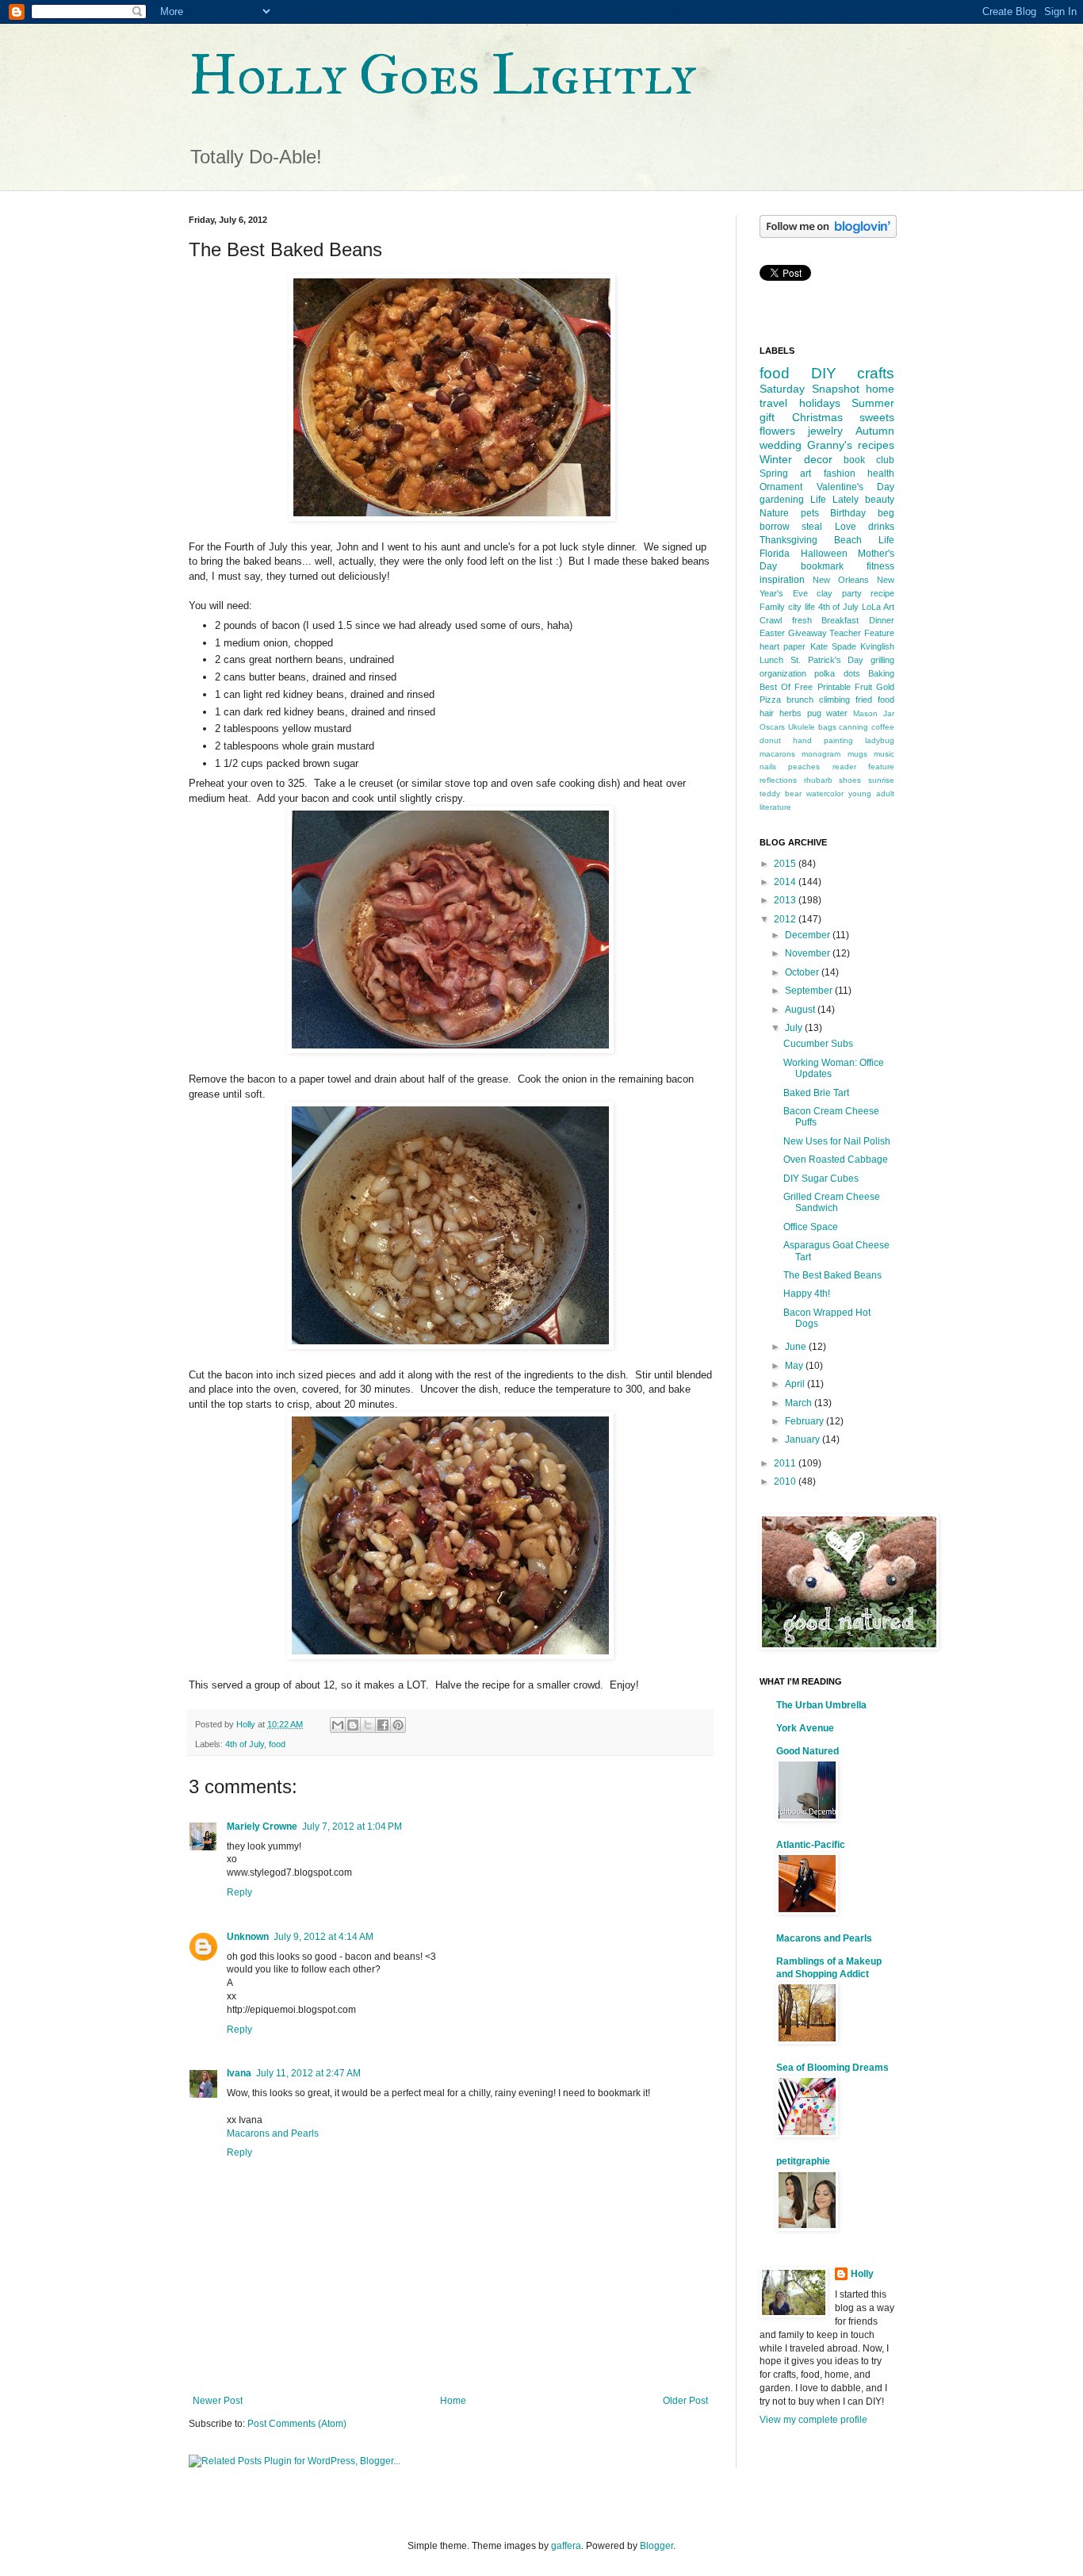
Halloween (824, 554)
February (806, 1421)
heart (769, 646)
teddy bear (781, 793)
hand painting (823, 740)
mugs (857, 754)
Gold (885, 687)
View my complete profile (813, 2420)
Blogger (656, 2546)
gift (767, 417)
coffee (883, 727)
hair (767, 713)
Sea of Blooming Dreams (832, 2068)
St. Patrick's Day (827, 660)
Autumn (875, 431)
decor (818, 459)
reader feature (863, 767)
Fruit (863, 687)
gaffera (566, 2546)
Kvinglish (877, 646)
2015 (786, 864)
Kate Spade (833, 646)
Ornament (781, 487)
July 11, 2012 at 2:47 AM (308, 2073)
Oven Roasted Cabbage (836, 1160)
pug (814, 713)
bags (827, 727)
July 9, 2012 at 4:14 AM (323, 1937)
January (804, 1439)
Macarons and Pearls (273, 2133)
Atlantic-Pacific (811, 1845)
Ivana (239, 2073)
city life (802, 607)
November (809, 953)
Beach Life (864, 540)
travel (773, 403)
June (797, 1347)
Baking (881, 673)
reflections (778, 780)
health (881, 473)
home (880, 389)
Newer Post (218, 2401)
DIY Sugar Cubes (821, 1179)
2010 (786, 1482)
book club (869, 460)
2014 (786, 882)
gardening (782, 500)
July (795, 1028)
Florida (775, 554)
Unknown (248, 1937)
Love (846, 527)
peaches (804, 767)
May (795, 1366)
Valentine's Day (856, 487)
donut (770, 740)
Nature (774, 513)
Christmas (817, 417)
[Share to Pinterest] (398, 1725)
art (806, 473)
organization (783, 673)
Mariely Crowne (262, 1827)
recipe (882, 593)
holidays (820, 403)
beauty (880, 500)
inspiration (782, 580)
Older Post (685, 2401)
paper (794, 646)
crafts (876, 373)
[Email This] (338, 1725)
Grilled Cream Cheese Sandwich (832, 1202)
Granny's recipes (851, 445)
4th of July (245, 1744)
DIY (824, 373)
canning (853, 727)
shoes (850, 780)
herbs (790, 713)
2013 (786, 900)
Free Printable (822, 687)
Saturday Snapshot (809, 389)
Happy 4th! (807, 1294)
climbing (834, 700)
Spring (774, 473)
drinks (881, 527)
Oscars (772, 727)
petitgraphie (803, 2161)
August (801, 1010)
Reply (239, 1892)
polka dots (837, 673)
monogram (821, 754)
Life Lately (834, 500)
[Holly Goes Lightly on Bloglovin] (828, 235)
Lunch (771, 660)
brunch (800, 700)
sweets (877, 417)
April (796, 1384)
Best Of (775, 687)
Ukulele (802, 727)
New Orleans (841, 580)
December (809, 935)
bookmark (822, 566)
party (852, 593)
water (837, 713)
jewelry (825, 431)
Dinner (882, 620)
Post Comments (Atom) (297, 2424)
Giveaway (807, 633)
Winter (776, 459)
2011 (786, 1463)
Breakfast (840, 620)
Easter (772, 633)
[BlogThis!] (353, 1725)
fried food (875, 700)
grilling (882, 660)
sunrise (881, 780)
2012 (786, 919)
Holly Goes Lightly (442, 75)
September (810, 991)
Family (772, 607)
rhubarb (818, 780)
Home (453, 2401)
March (800, 1403)
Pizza (770, 700)
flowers (777, 431)
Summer (873, 403)
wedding (781, 445)
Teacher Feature (862, 633)
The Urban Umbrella (821, 1705)
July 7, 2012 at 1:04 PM (352, 1827)
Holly (862, 2274)
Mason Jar (874, 713)
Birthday (848, 513)
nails (768, 767)
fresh (802, 620)
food (277, 1744)
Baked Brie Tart (816, 1093)
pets (810, 513)
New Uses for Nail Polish (837, 1141)
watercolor (825, 793)
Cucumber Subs (818, 1044)
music (884, 754)
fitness (880, 566)
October (803, 972)
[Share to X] (368, 1725)
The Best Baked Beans (832, 1275)
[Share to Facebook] (383, 1725)
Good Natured (807, 1751)
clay (825, 593)
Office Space (811, 1227)
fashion (840, 473)
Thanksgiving (788, 540)
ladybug (880, 740)
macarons (777, 754)
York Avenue (805, 1728)
